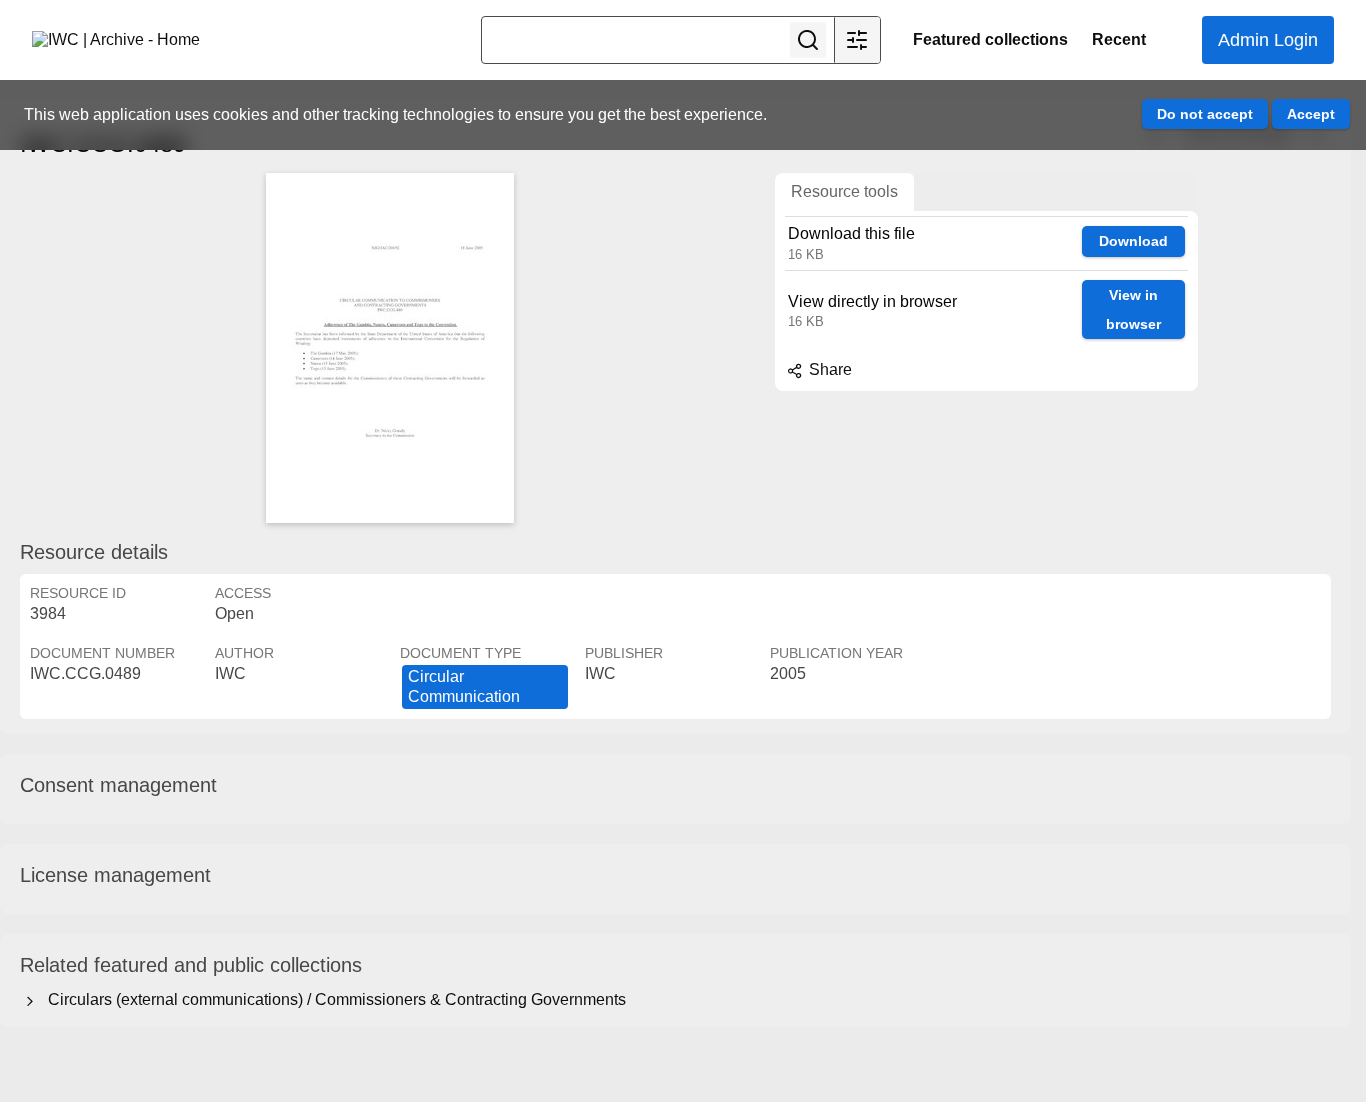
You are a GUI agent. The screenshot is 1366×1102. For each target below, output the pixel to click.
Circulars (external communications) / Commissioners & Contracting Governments (333, 999)
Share (828, 369)
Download (1133, 241)
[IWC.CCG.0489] (390, 348)
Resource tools (844, 191)
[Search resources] (808, 40)
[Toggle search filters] (857, 40)
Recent (1119, 39)
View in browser (1133, 309)
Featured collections (990, 39)
